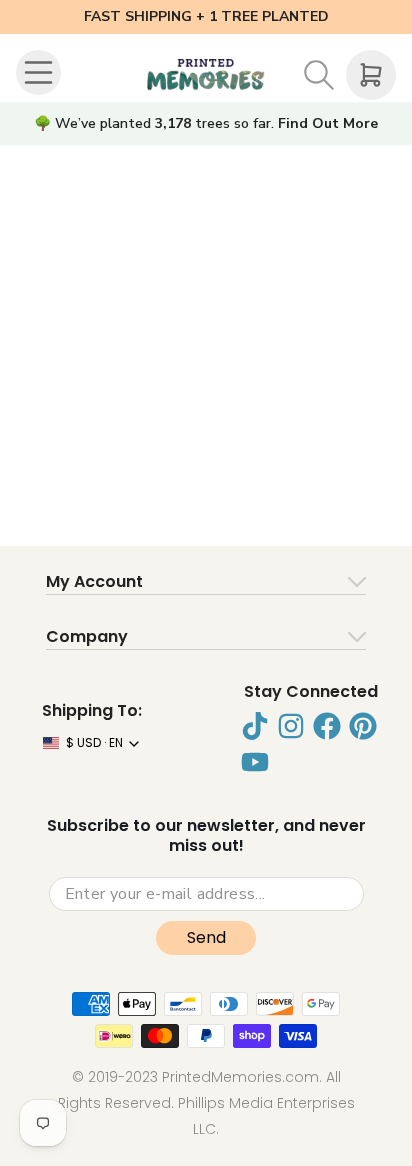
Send (206, 937)
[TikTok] (255, 726)
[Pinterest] (363, 726)
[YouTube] (255, 762)
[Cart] (371, 75)
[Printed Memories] (205, 75)
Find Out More (328, 124)
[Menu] (41, 75)
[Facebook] (327, 726)
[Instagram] (291, 726)
